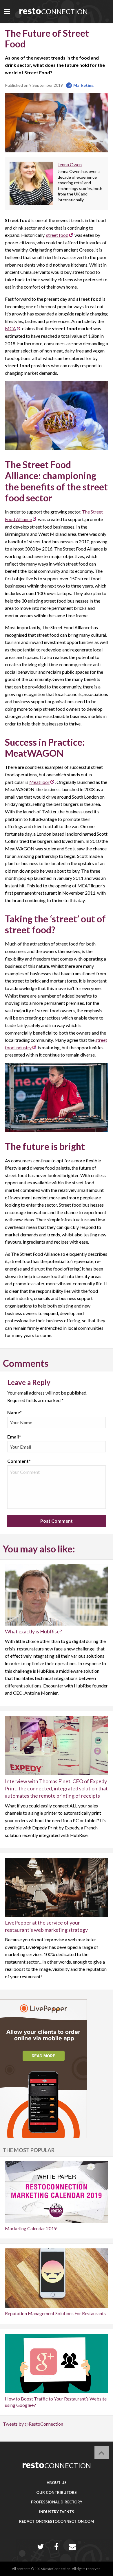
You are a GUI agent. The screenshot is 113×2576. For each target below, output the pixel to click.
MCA (10, 328)
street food (57, 235)
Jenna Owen (70, 164)
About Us (57, 2483)
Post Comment (57, 1521)
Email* (14, 1437)
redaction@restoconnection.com (57, 2521)
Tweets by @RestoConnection (33, 2424)
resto (53, 11)
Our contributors (57, 2492)
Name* (14, 1412)
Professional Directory (57, 2502)
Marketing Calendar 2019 (31, 2228)
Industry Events (57, 2512)
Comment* (19, 1461)
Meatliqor (39, 782)
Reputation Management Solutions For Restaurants (55, 2313)
